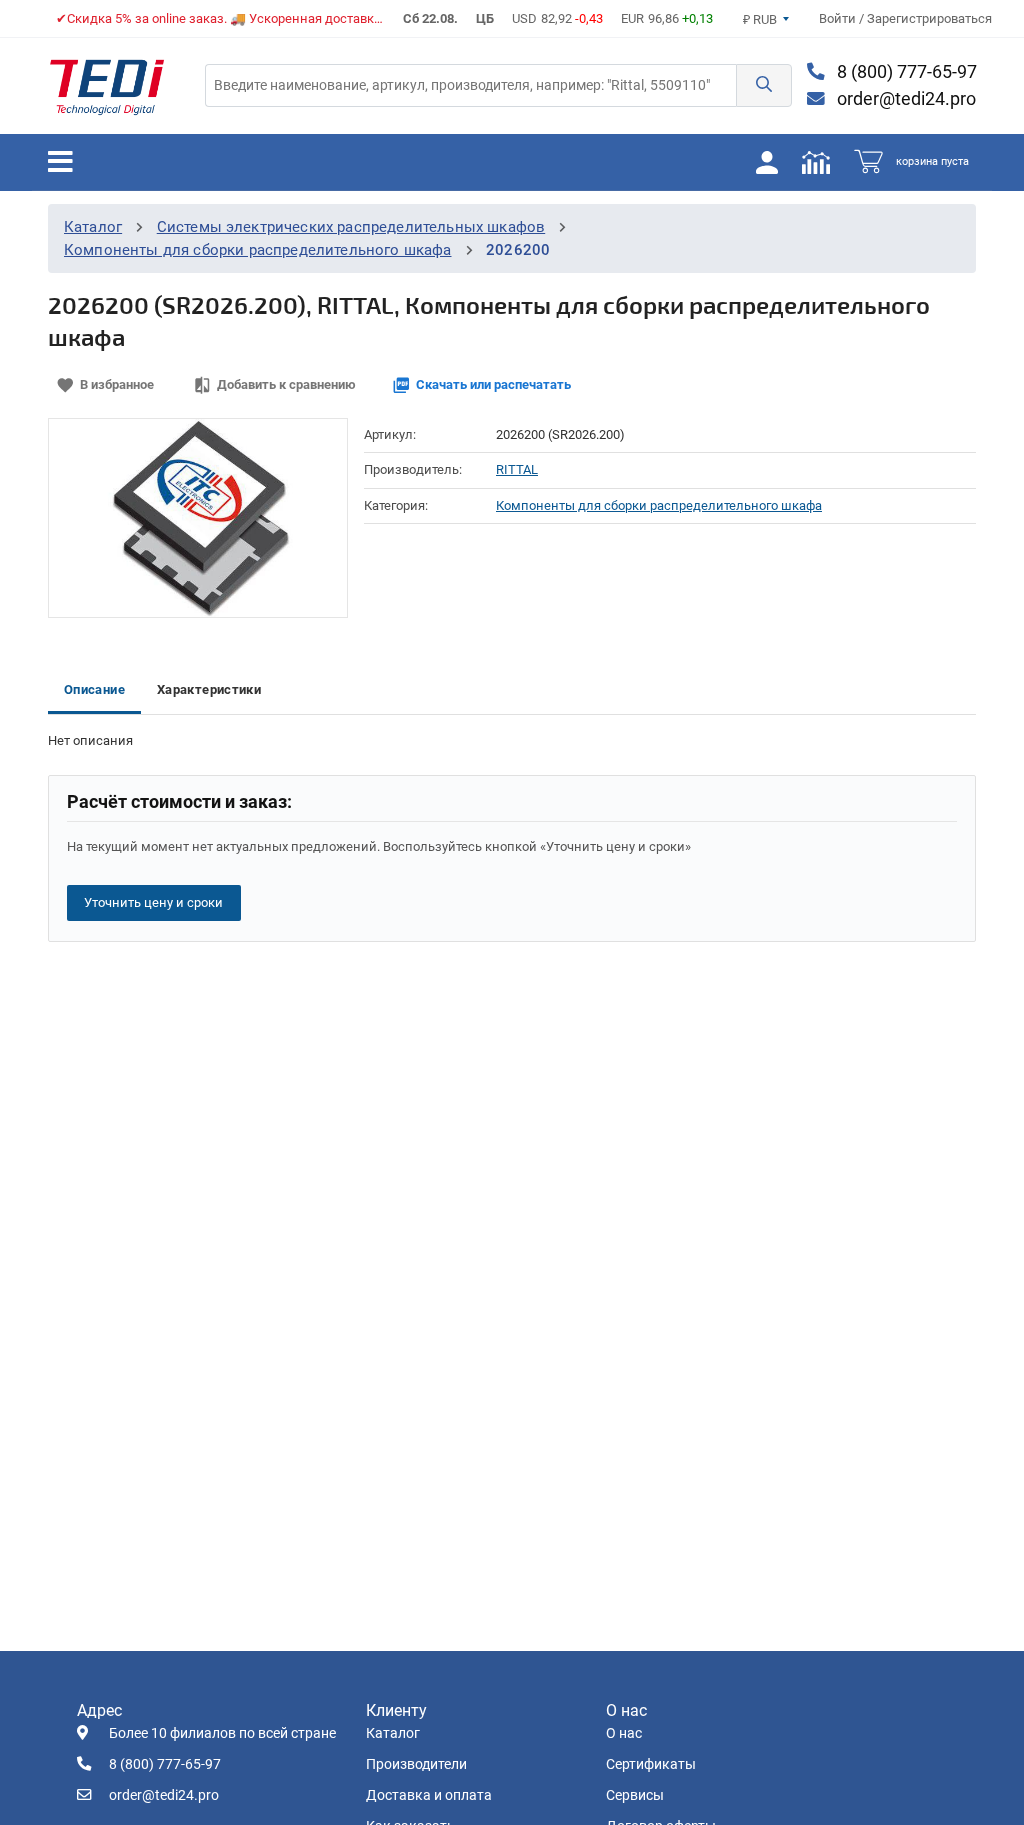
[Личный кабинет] (767, 162)
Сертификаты (651, 1764)
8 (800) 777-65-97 (905, 72)
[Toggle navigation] (60, 162)
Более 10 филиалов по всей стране (222, 1733)
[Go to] (107, 86)
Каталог (93, 227)
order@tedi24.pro (904, 99)
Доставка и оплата (429, 1795)
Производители (416, 1764)
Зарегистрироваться (929, 18)
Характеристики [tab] (209, 689)
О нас (624, 1733)
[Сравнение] (816, 162)
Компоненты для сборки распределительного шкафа (258, 250)
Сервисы (635, 1795)
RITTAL (517, 469)
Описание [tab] (94, 689)
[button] (764, 85)
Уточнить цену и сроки (153, 902)
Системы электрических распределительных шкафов (351, 227)
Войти (839, 18)
